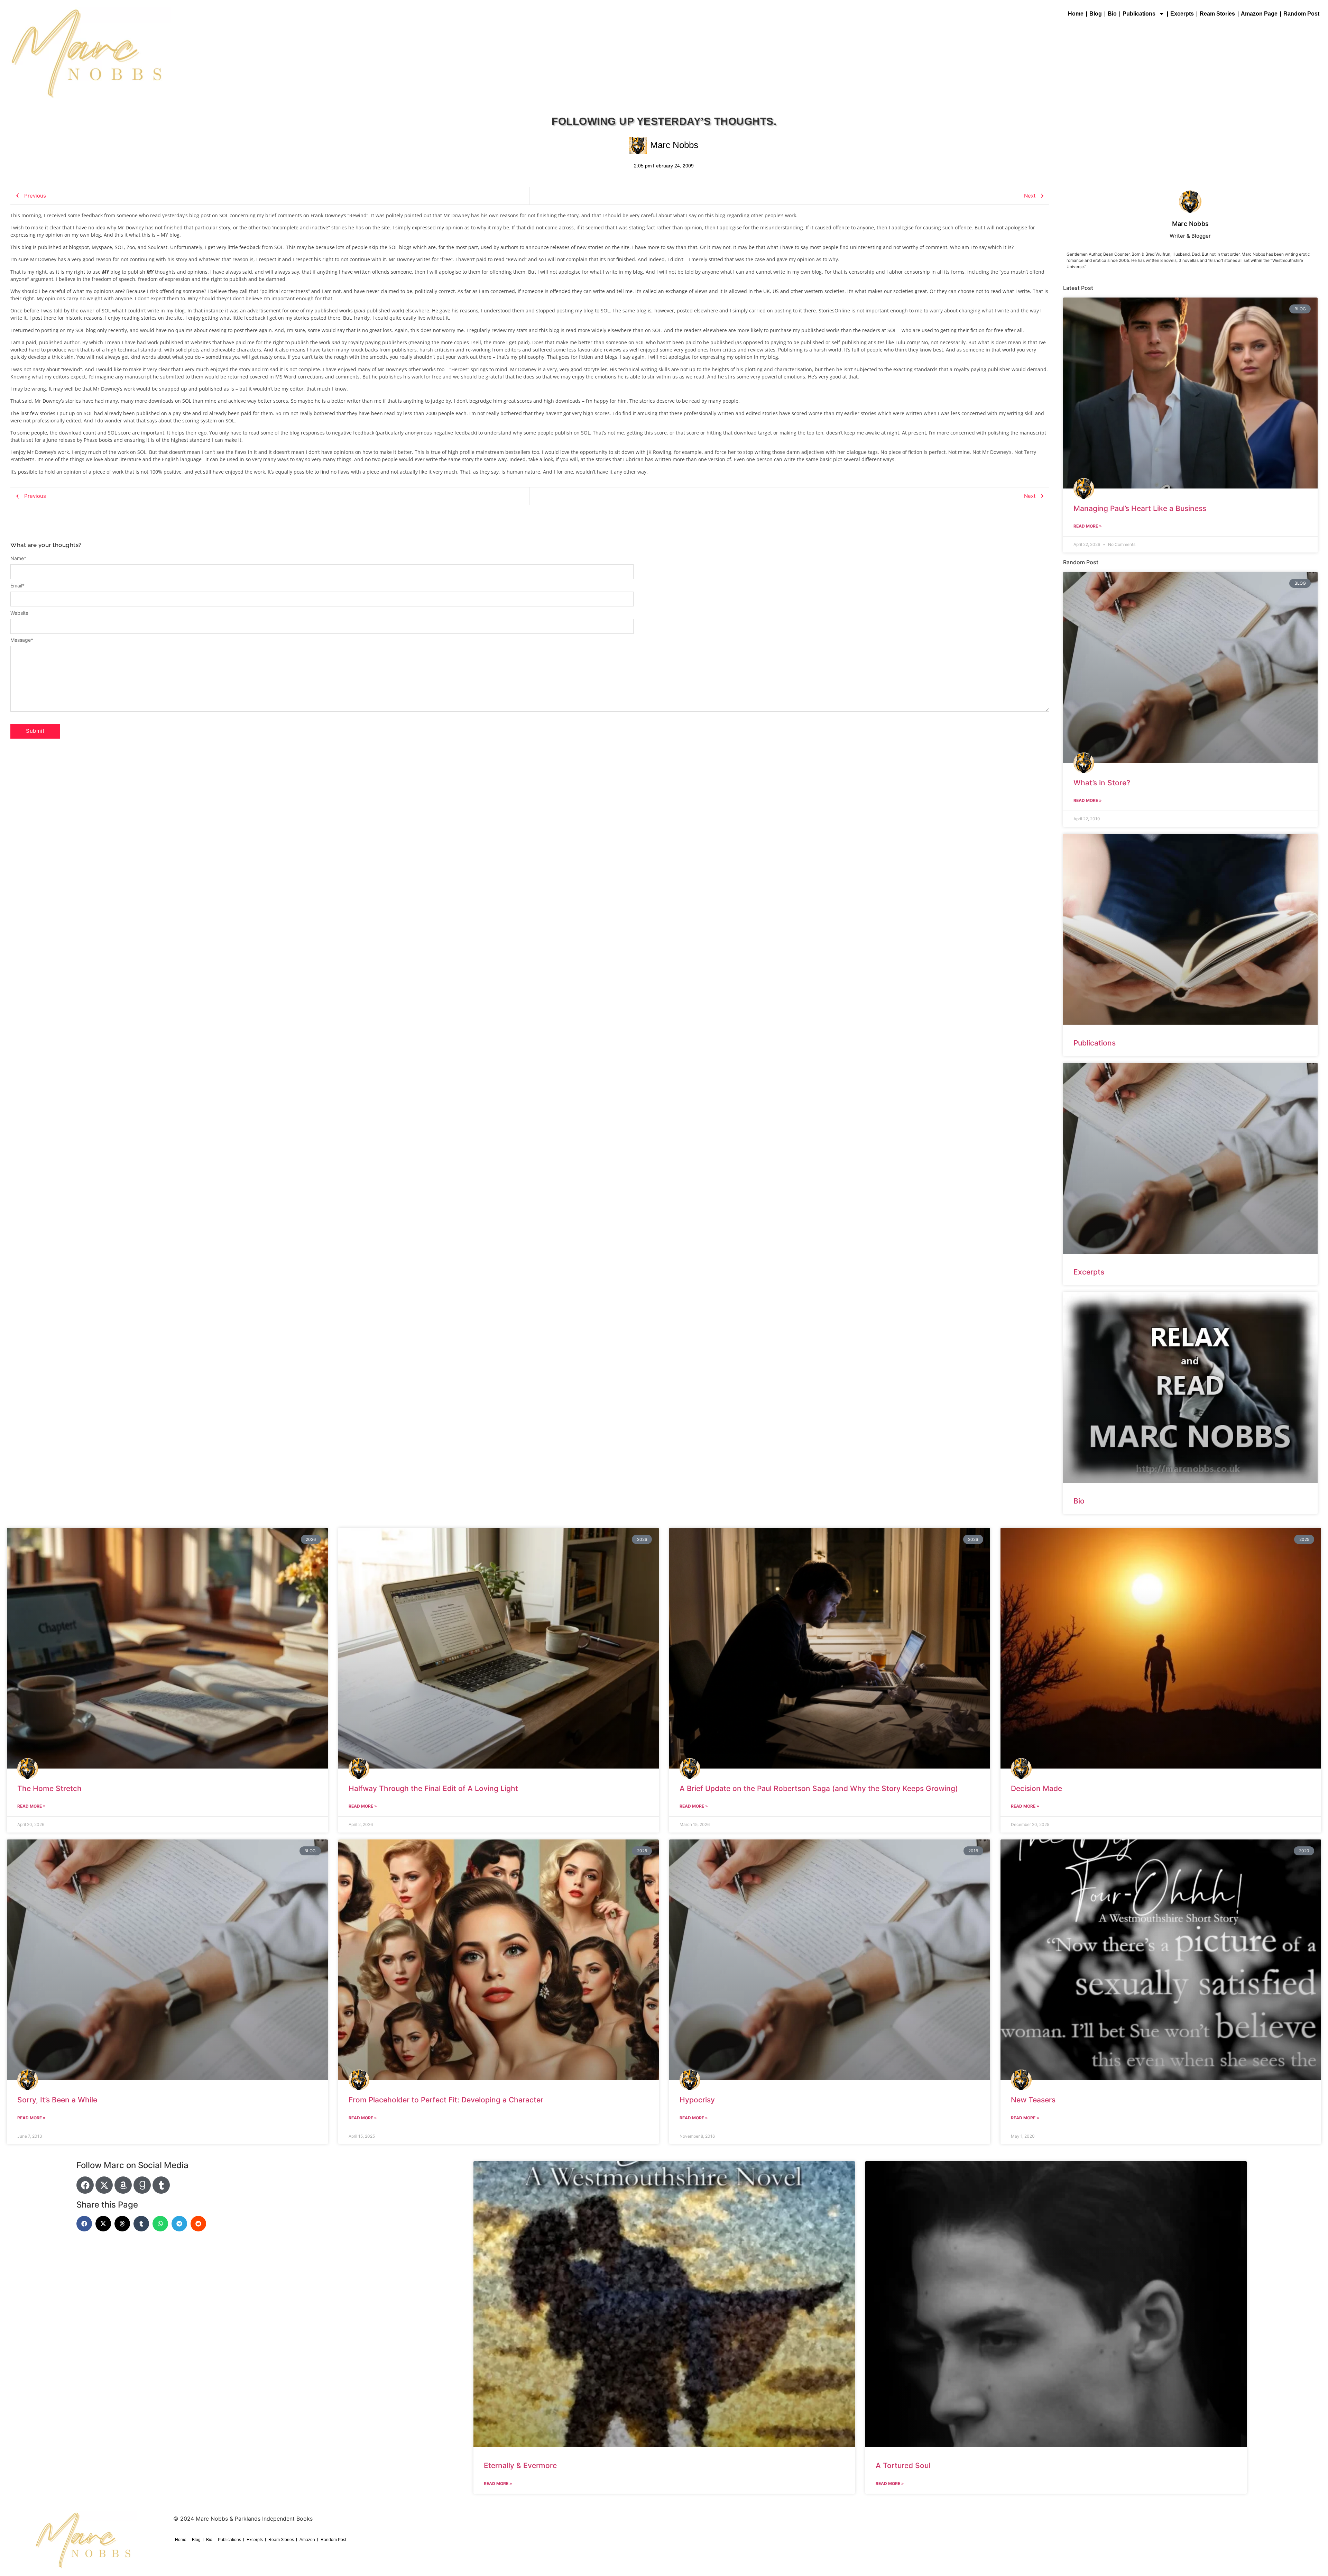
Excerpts (1182, 14)
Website (19, 613)
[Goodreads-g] (142, 2185)
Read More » (1088, 526)
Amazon (307, 2540)
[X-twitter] (104, 2185)
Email (17, 586)
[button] (84, 2224)
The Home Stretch (49, 1788)
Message (22, 640)
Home (1076, 14)
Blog (1096, 14)
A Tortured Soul (903, 2465)
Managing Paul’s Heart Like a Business (1140, 508)
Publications (1139, 14)
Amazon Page (1259, 14)
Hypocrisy (697, 2100)
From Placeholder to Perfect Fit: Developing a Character (446, 2100)
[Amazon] (123, 2185)
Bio (1112, 14)
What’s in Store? (1102, 783)
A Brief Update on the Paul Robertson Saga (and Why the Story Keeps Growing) (819, 1788)
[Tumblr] (161, 2185)
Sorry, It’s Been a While (57, 2100)
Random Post (1301, 14)
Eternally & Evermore (520, 2465)
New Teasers (1033, 2100)
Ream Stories (1217, 14)
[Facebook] (85, 2185)
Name (18, 558)
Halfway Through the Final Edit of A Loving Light (433, 1788)
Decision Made (1036, 1788)
